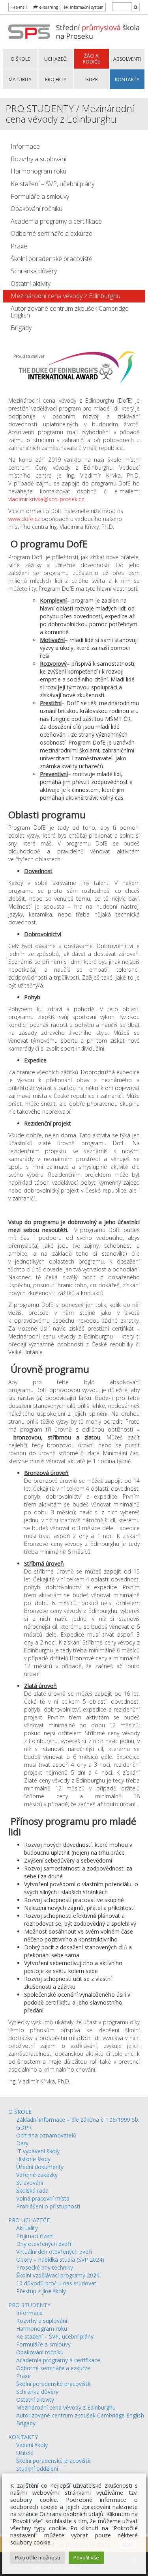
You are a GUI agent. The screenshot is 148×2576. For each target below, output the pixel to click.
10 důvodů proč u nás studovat (56, 2283)
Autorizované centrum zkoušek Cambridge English (70, 312)
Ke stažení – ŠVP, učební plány (52, 184)
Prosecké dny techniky (45, 2267)
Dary (22, 2143)
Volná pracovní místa (43, 2198)
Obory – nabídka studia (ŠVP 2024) (60, 2260)
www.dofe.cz (24, 519)
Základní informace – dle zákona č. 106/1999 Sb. (78, 2120)
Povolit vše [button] (86, 2557)
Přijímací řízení (35, 2236)
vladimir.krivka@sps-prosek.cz (46, 499)
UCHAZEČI (56, 59)
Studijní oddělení (37, 2469)
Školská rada (32, 2191)
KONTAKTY (127, 79)
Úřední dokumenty (40, 2167)
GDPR (92, 79)
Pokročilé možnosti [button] (37, 2557)
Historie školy (33, 2159)
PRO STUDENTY (29, 2305)
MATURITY (20, 79)
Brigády (21, 328)
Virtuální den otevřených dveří (54, 2252)
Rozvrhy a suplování (38, 159)
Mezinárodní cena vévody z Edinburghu (66, 296)
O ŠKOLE (20, 59)
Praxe (19, 246)
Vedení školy (32, 2445)
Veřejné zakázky (37, 2175)
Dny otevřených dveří (44, 2244)
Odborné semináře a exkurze (52, 233)
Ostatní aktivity (31, 284)
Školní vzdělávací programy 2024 (58, 2275)
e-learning (48, 7)
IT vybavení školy (38, 2151)
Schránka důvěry (34, 271)
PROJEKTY (56, 79)
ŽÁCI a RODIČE (91, 59)
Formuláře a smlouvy (40, 196)
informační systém (86, 7)
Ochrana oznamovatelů (46, 2135)
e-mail (21, 7)
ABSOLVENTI (127, 59)
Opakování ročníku (37, 209)
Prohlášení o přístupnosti (48, 2206)
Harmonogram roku (38, 171)
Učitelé (25, 2453)
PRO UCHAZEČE (29, 2220)
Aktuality (27, 2228)
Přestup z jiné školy (41, 2291)
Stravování (30, 2183)
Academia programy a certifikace (56, 221)
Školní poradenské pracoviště (52, 259)
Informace (25, 146)
